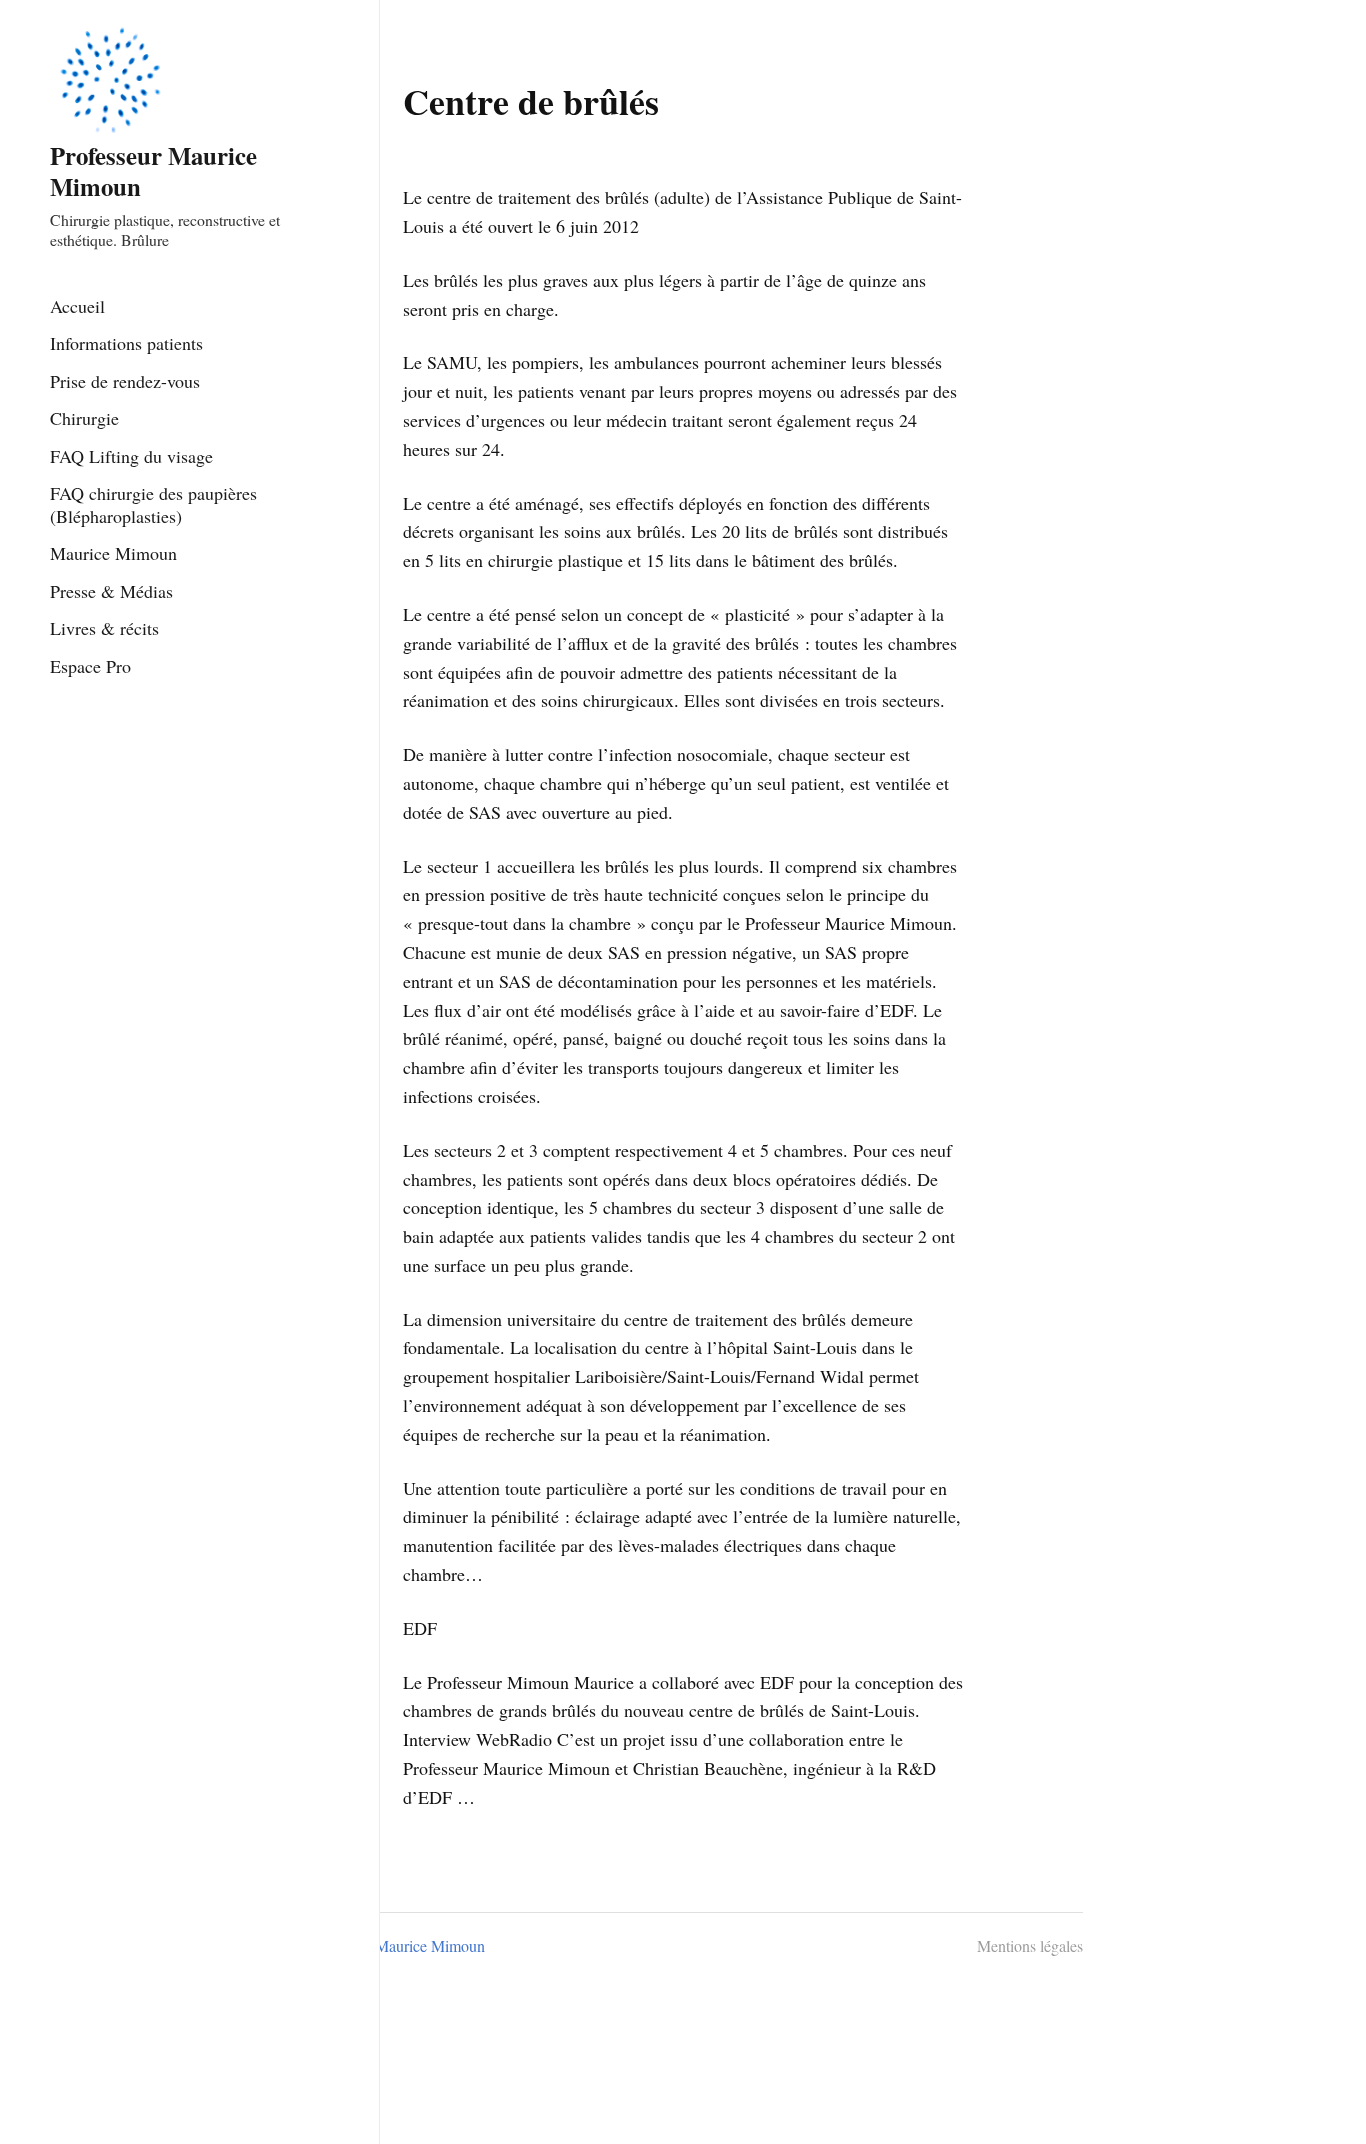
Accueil (77, 306)
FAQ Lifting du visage (131, 456)
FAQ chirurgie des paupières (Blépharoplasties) (153, 504)
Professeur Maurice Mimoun (153, 170)
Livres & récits (104, 628)
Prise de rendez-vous (125, 381)
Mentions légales (1030, 1945)
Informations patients (126, 343)
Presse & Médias (111, 591)
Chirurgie (84, 418)
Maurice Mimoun (113, 553)
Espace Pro (90, 666)
